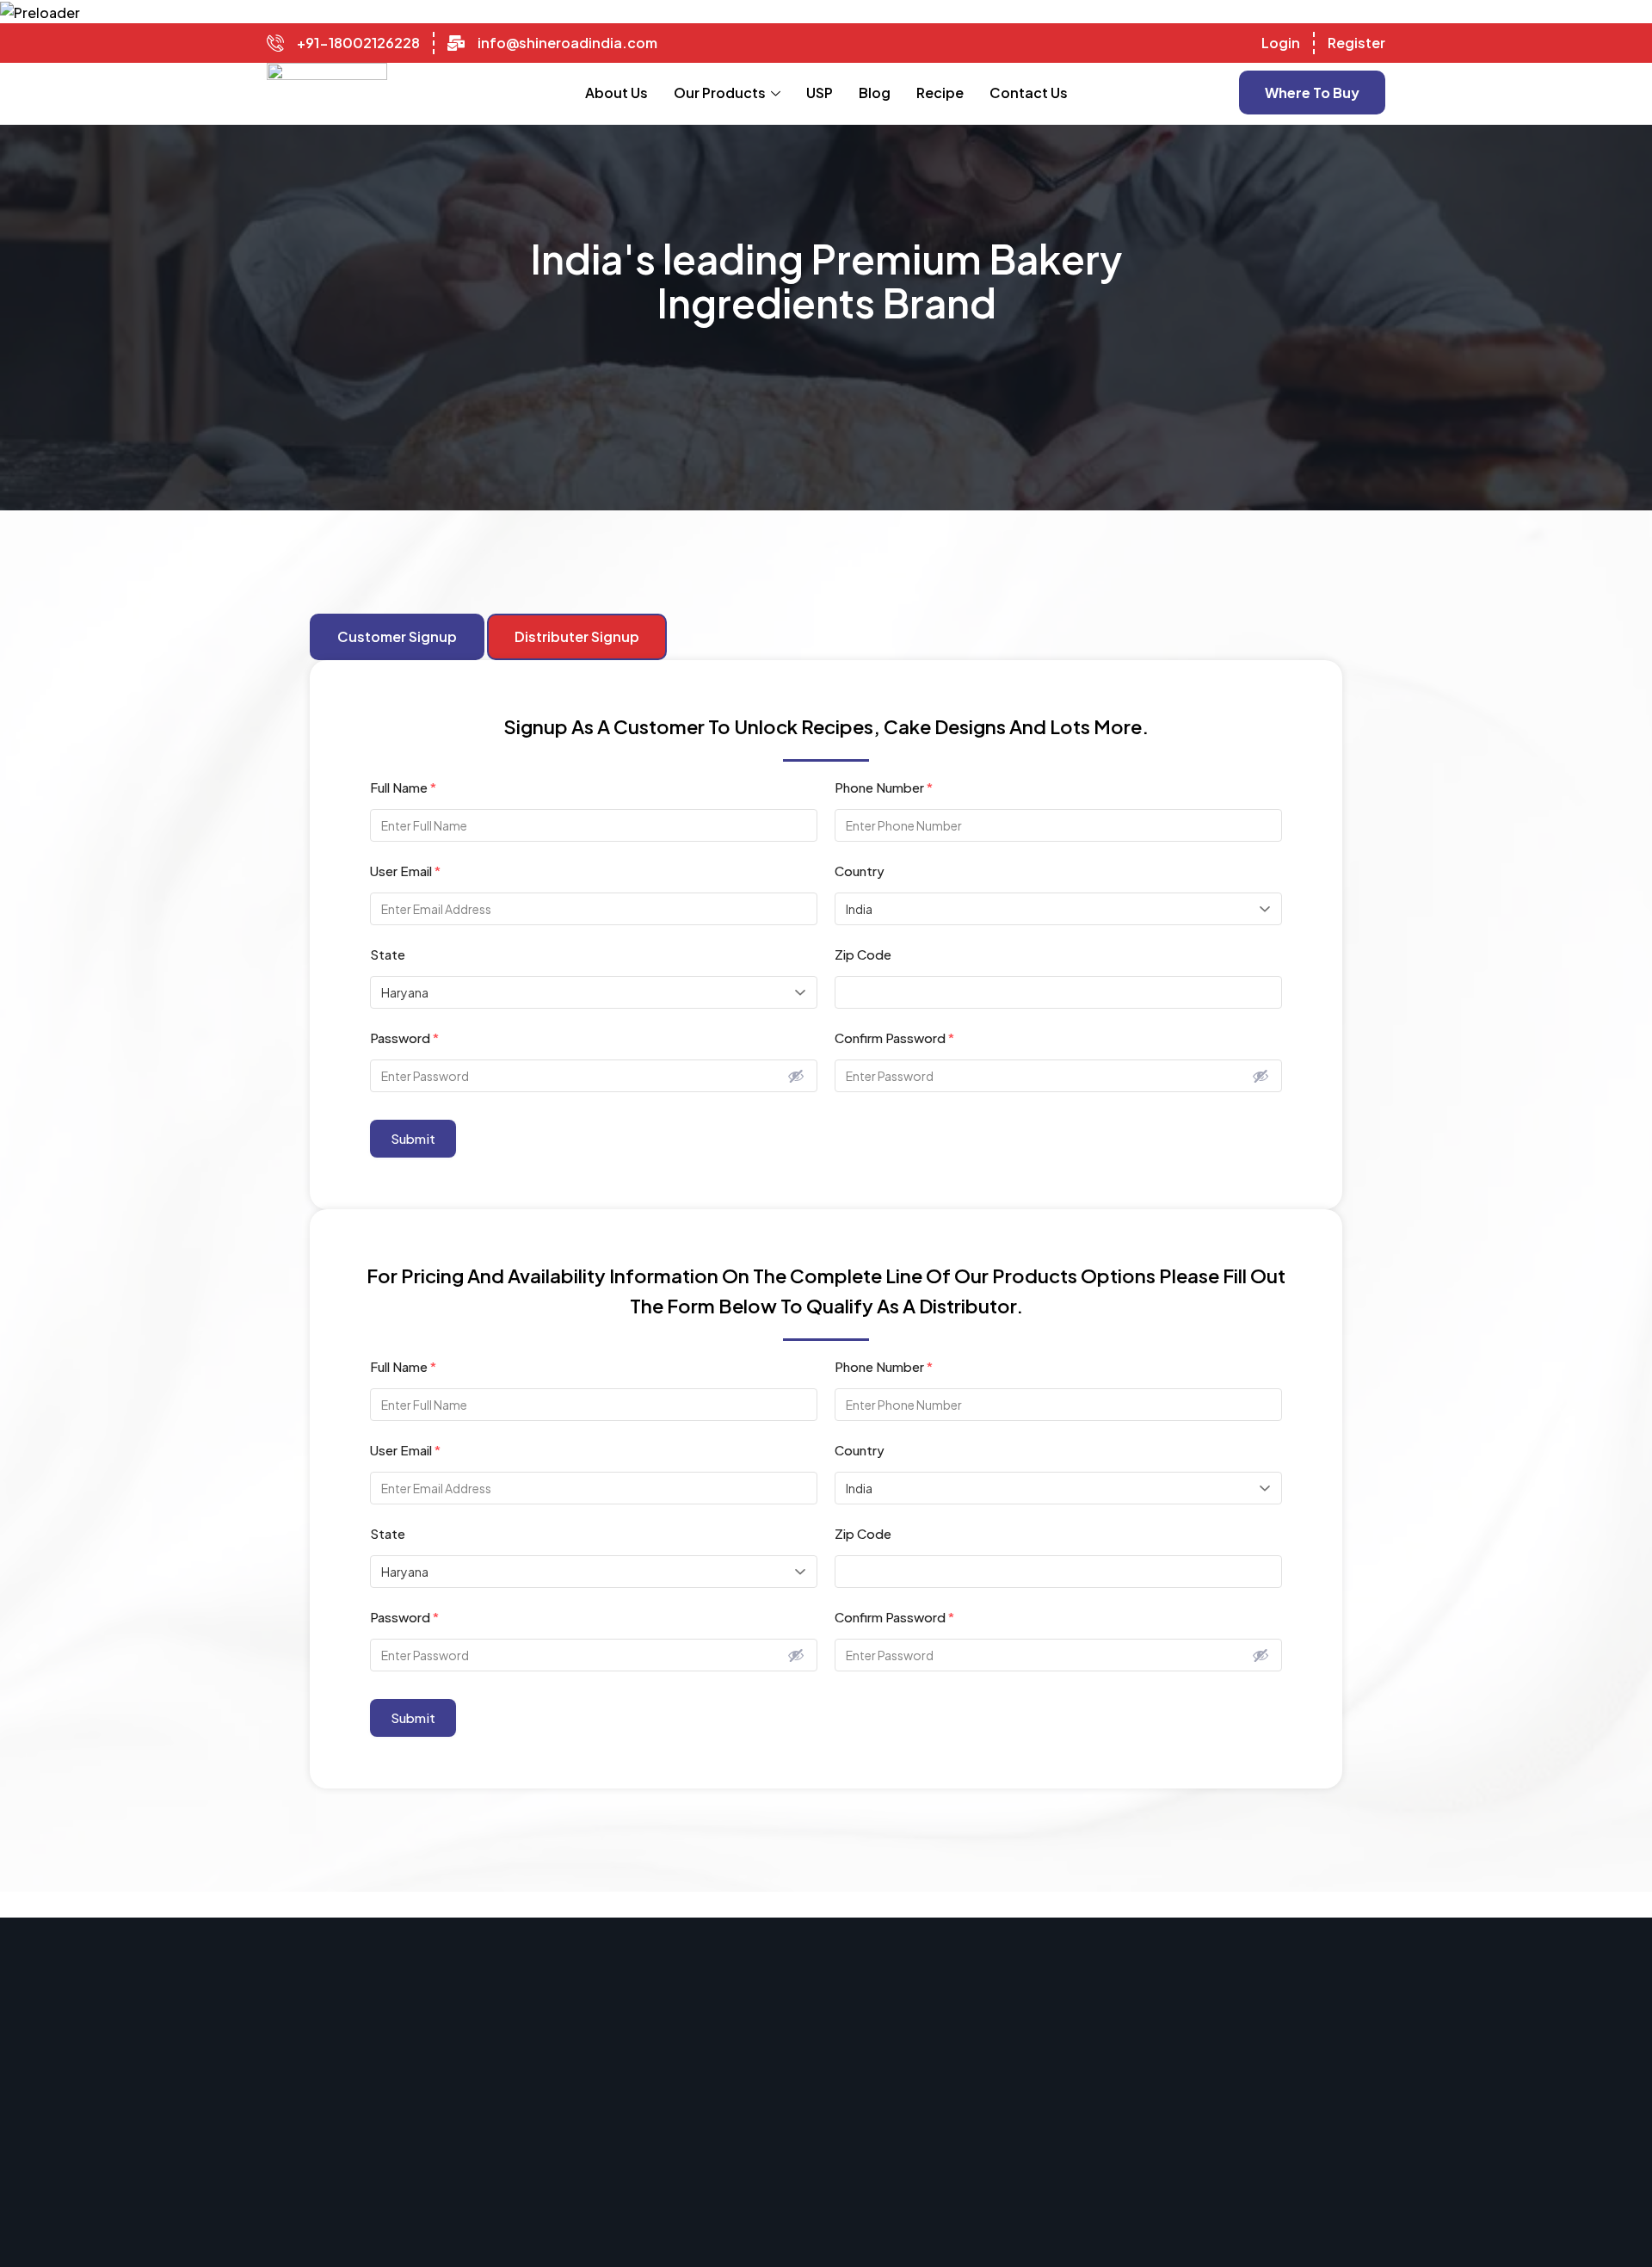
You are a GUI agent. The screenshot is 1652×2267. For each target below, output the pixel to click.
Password (404, 1038)
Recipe (940, 93)
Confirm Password (894, 1038)
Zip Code (863, 954)
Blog (875, 93)
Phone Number (884, 787)
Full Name (403, 787)
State (388, 954)
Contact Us (1029, 93)
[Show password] (796, 1076)
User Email (405, 871)
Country (860, 871)
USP (820, 93)
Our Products (720, 93)
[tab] (397, 637)
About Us (616, 93)
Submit (413, 1138)
